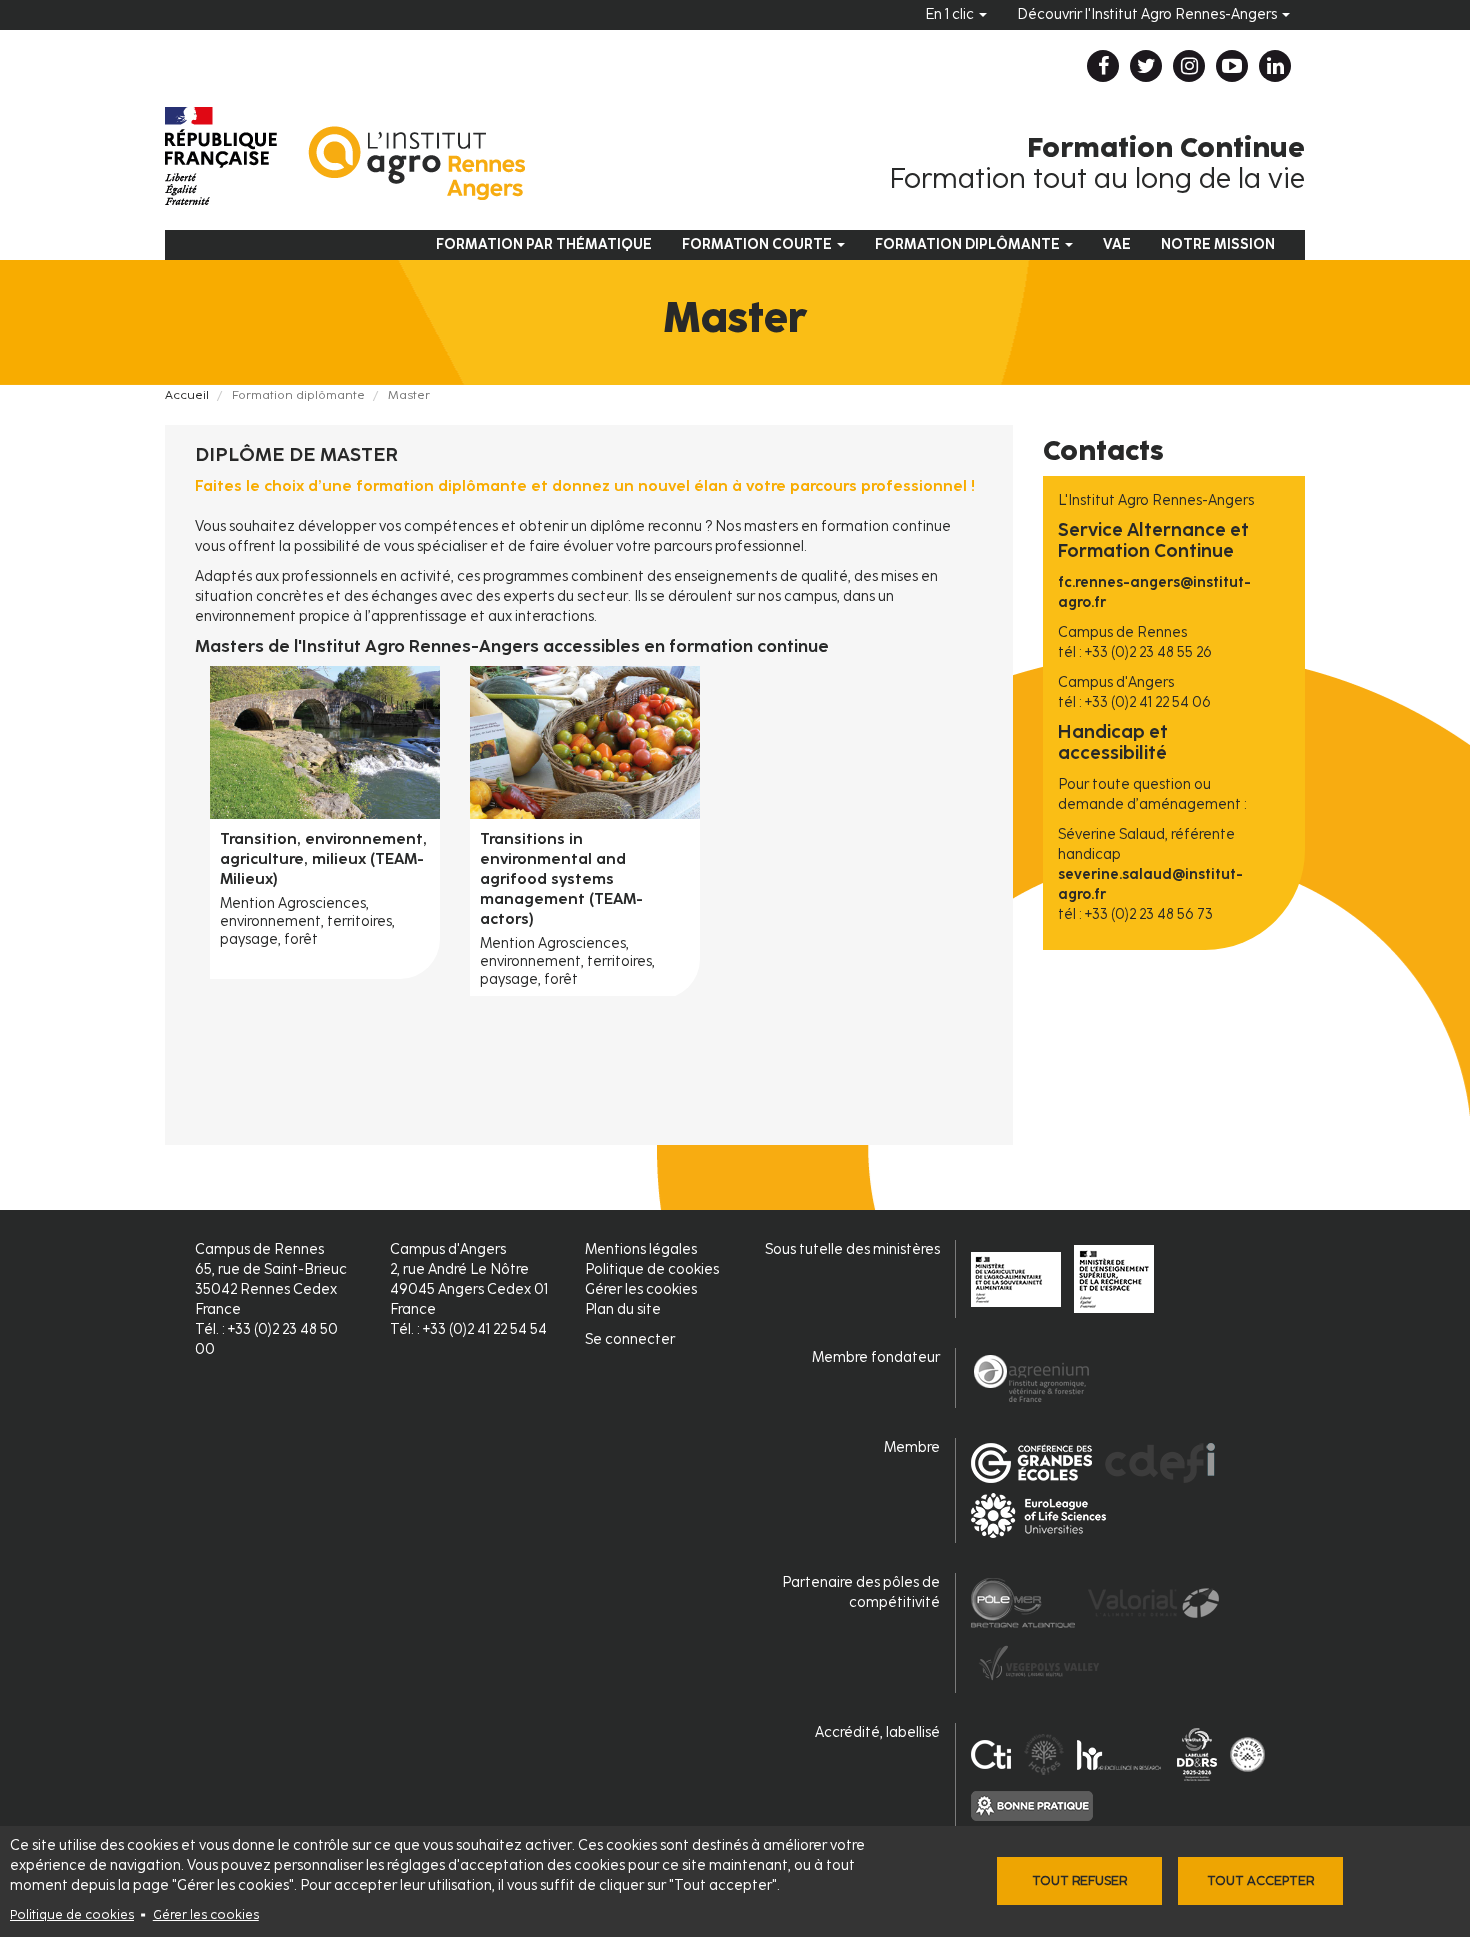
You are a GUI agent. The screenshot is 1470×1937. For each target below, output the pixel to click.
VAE (1117, 244)
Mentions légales (641, 1249)
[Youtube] (1232, 66)
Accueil (187, 395)
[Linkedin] (1275, 66)
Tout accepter (1260, 1880)
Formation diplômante (969, 244)
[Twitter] (1146, 66)
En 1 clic (951, 14)
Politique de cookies (72, 1914)
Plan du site (623, 1309)
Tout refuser (1079, 1880)
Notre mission (1218, 244)
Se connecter (630, 1339)
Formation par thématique (544, 244)
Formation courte (758, 244)
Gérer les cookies (206, 1914)
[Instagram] (1189, 66)
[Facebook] (1103, 66)
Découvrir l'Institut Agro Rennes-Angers (1148, 14)
